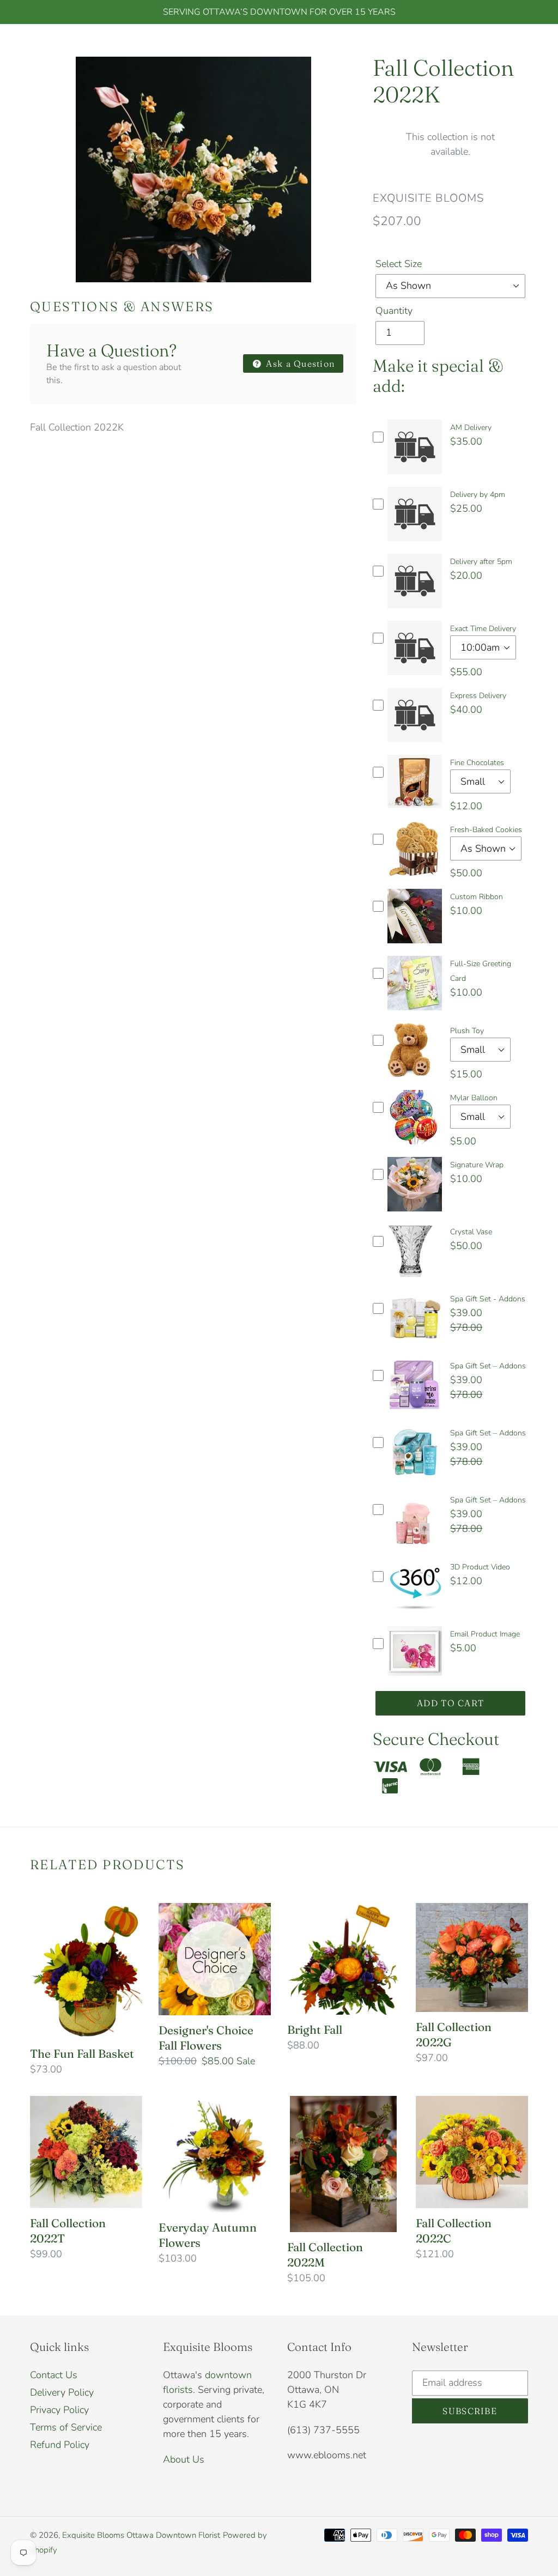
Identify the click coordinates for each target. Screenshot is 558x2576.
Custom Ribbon (477, 897)
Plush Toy (467, 1031)
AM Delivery (471, 428)
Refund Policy (60, 2445)
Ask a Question (299, 363)
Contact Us (54, 2375)
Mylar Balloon (474, 1098)
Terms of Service (66, 2427)
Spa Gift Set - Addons (488, 1299)
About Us (184, 2459)
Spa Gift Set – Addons (488, 1366)
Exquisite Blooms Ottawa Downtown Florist (141, 2535)
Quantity (394, 311)
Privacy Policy (59, 2410)
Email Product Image (485, 1634)
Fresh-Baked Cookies (486, 830)
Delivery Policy (62, 2392)
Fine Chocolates (477, 763)
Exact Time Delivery (483, 629)
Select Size (399, 264)
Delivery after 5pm (481, 562)
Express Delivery (478, 696)
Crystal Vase (471, 1232)
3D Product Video (480, 1567)
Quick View (415, 477)
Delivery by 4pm (478, 495)
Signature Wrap (477, 1165)
